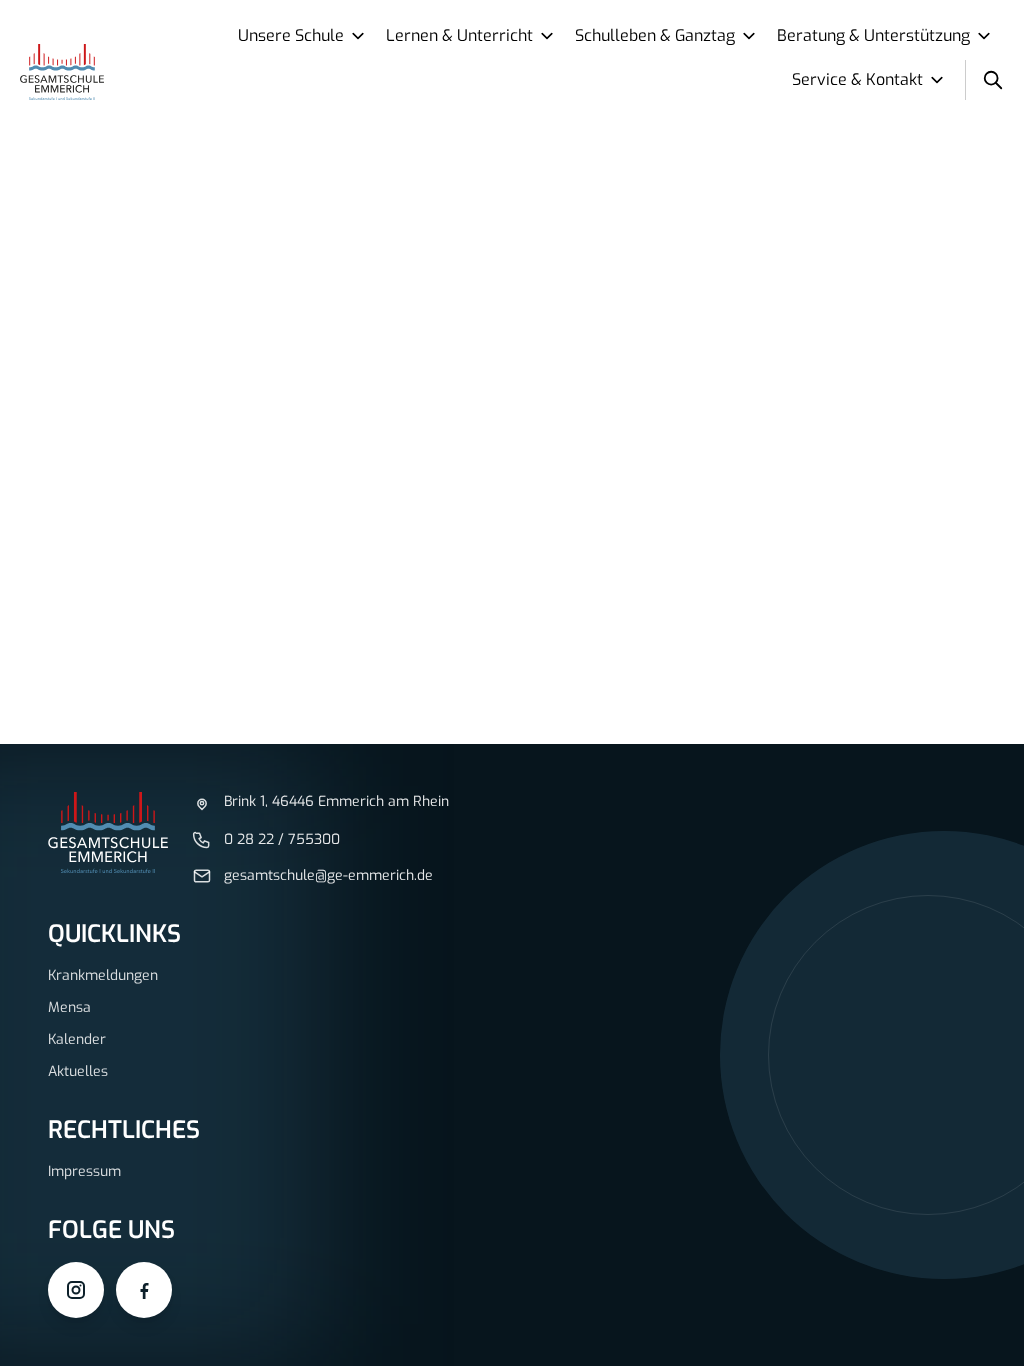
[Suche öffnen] (993, 80)
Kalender (77, 1039)
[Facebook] (144, 1290)
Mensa (69, 1007)
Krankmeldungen (103, 975)
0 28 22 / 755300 (282, 839)
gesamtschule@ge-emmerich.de (328, 875)
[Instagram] (76, 1290)
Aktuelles (78, 1071)
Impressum (84, 1171)
